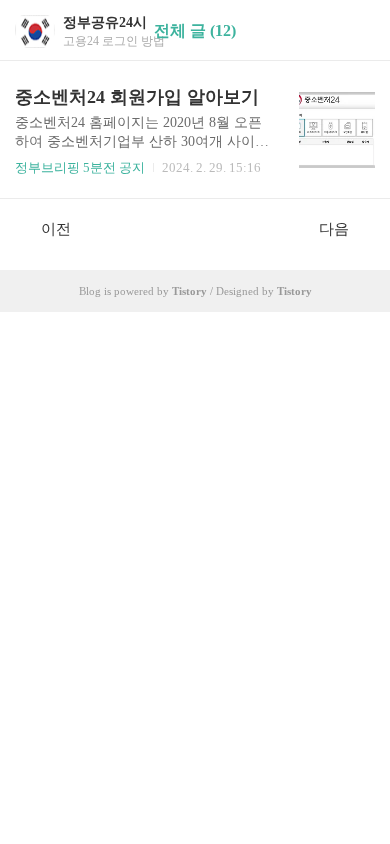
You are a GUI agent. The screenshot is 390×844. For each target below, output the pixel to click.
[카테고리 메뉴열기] (355, 30)
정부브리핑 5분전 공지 (80, 167)
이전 (56, 229)
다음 (334, 229)
